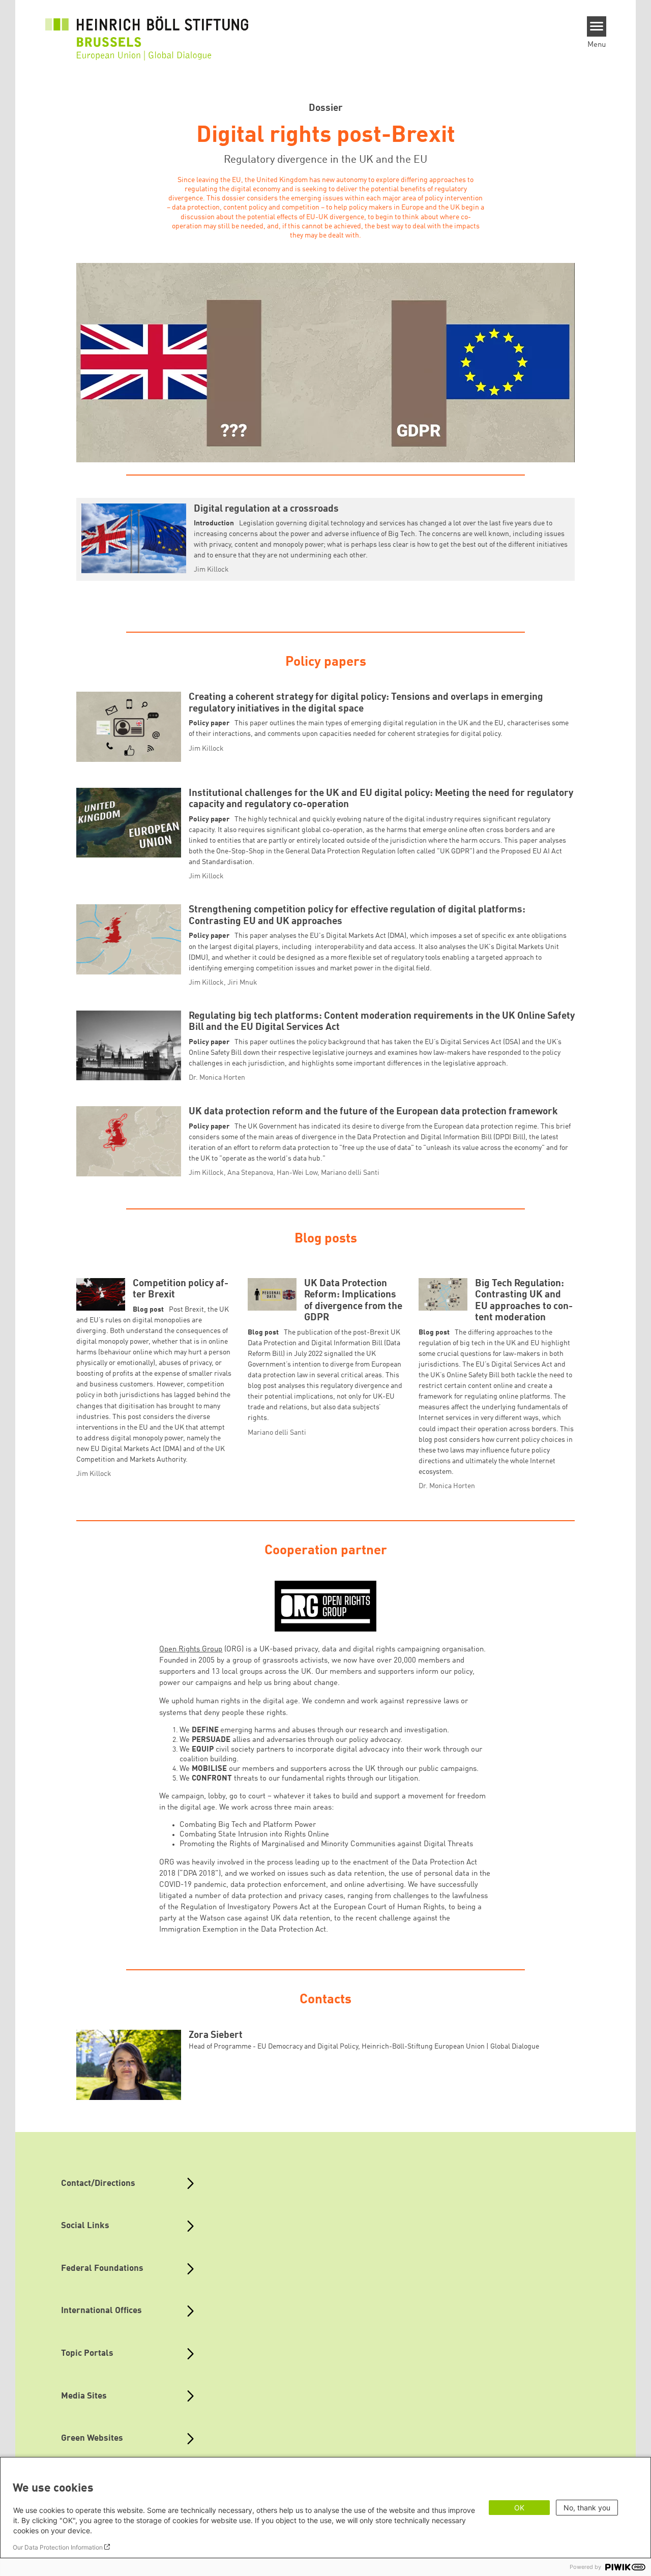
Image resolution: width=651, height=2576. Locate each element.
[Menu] (597, 26)
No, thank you (587, 2508)
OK (519, 2508)
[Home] (147, 32)
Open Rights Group (191, 1649)
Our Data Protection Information (58, 2547)
